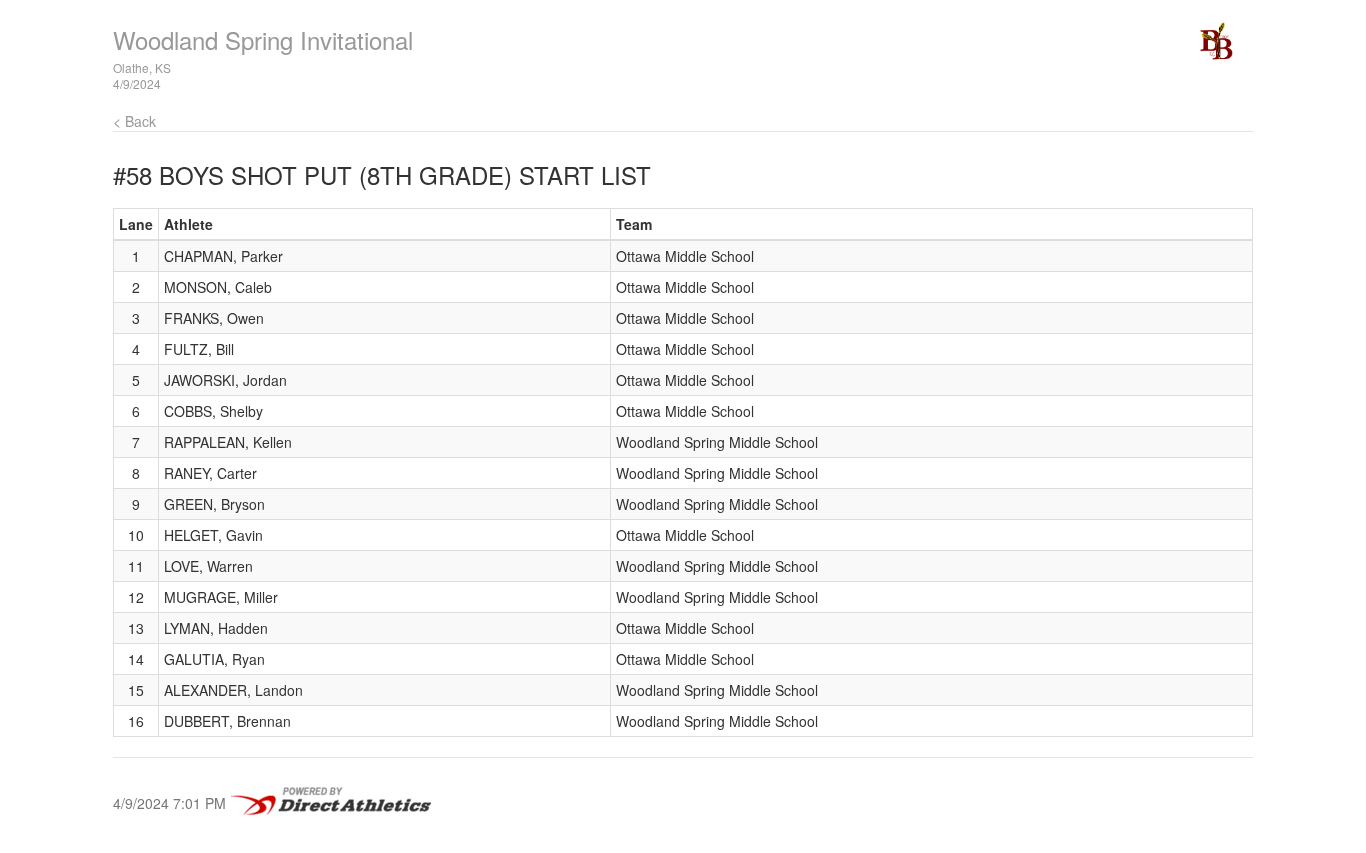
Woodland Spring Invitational (263, 39)
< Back (134, 121)
